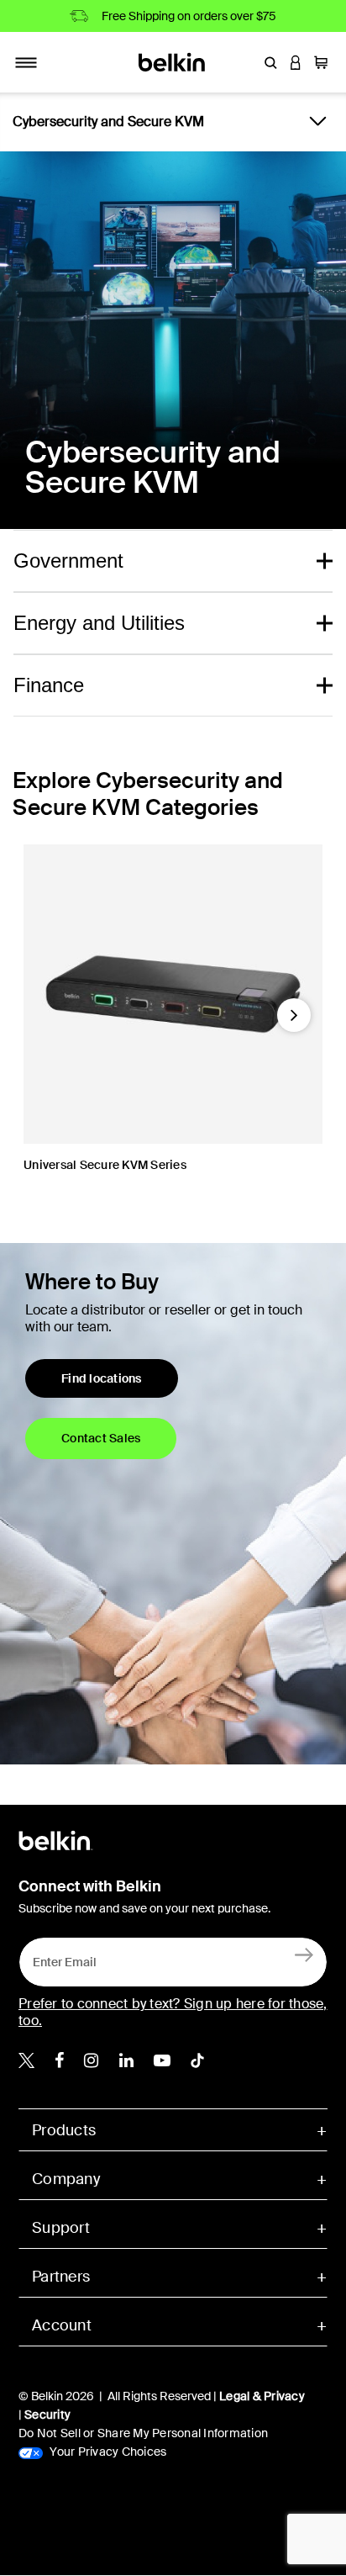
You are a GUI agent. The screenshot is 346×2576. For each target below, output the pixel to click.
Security (47, 2415)
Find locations (102, 1378)
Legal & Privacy (262, 2396)
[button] (270, 62)
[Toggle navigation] (26, 62)
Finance (49, 685)
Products (64, 2130)
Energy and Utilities (99, 623)
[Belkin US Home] (173, 61)
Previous (39, 1022)
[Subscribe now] (304, 1954)
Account (62, 2325)
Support (61, 2228)
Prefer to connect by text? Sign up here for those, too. (173, 2012)
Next (294, 1022)
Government (68, 561)
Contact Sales (101, 1438)
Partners (61, 2277)
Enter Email (60, 1957)
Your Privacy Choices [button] (107, 2452)
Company (66, 2179)
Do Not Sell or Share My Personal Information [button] (143, 2433)
